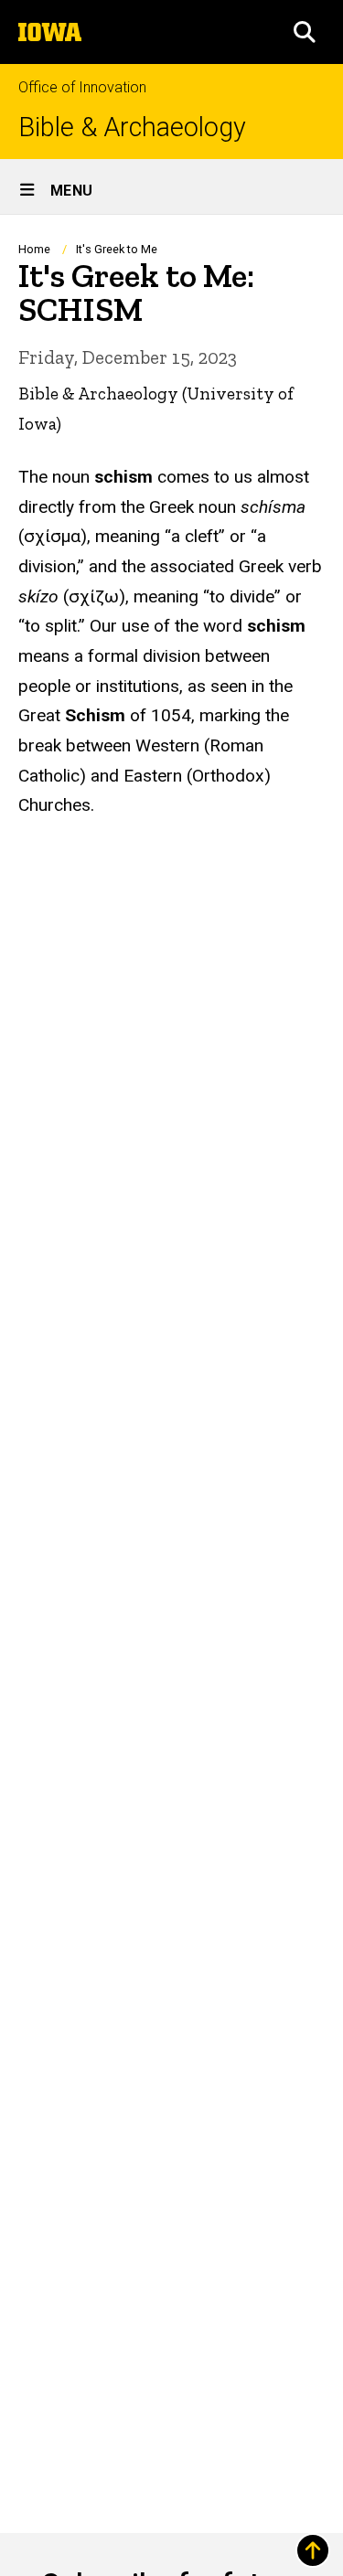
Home (34, 249)
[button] (305, 32)
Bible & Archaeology (132, 128)
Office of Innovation (82, 87)
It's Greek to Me (117, 249)
